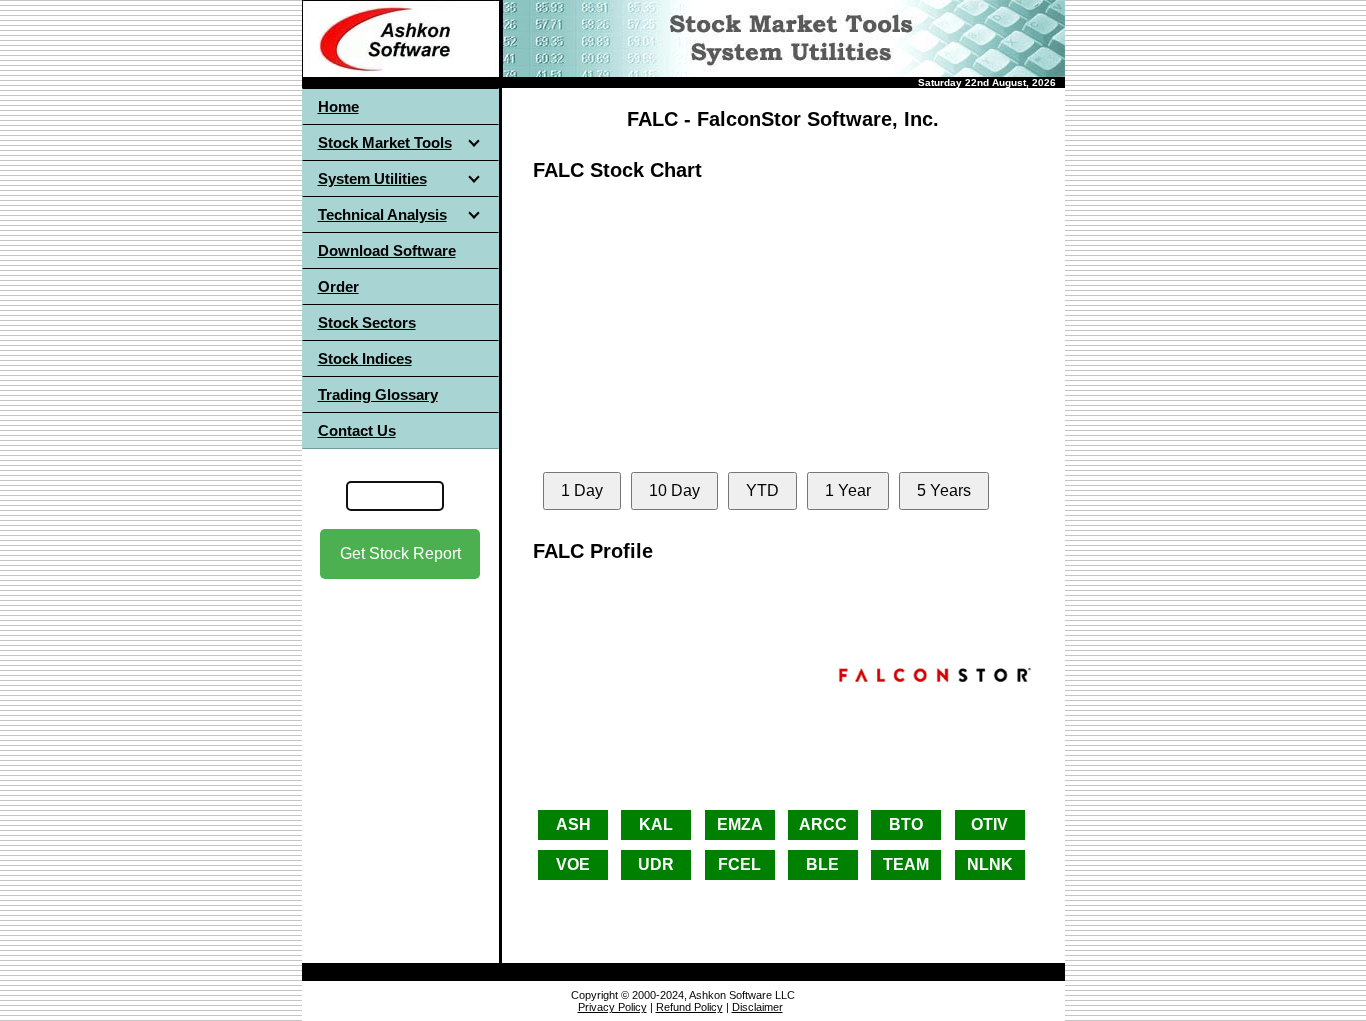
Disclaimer (757, 1007)
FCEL (739, 864)
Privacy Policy (612, 1007)
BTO (906, 824)
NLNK (990, 864)
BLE (822, 864)
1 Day (582, 490)
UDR (656, 864)
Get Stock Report (400, 553)
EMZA (740, 824)
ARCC (823, 824)
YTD (762, 490)
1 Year (848, 490)
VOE (573, 864)
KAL (656, 824)
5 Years (944, 490)
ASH (573, 824)
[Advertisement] (400, 759)
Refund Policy (689, 1007)
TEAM (906, 864)
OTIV (989, 824)
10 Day (674, 490)
